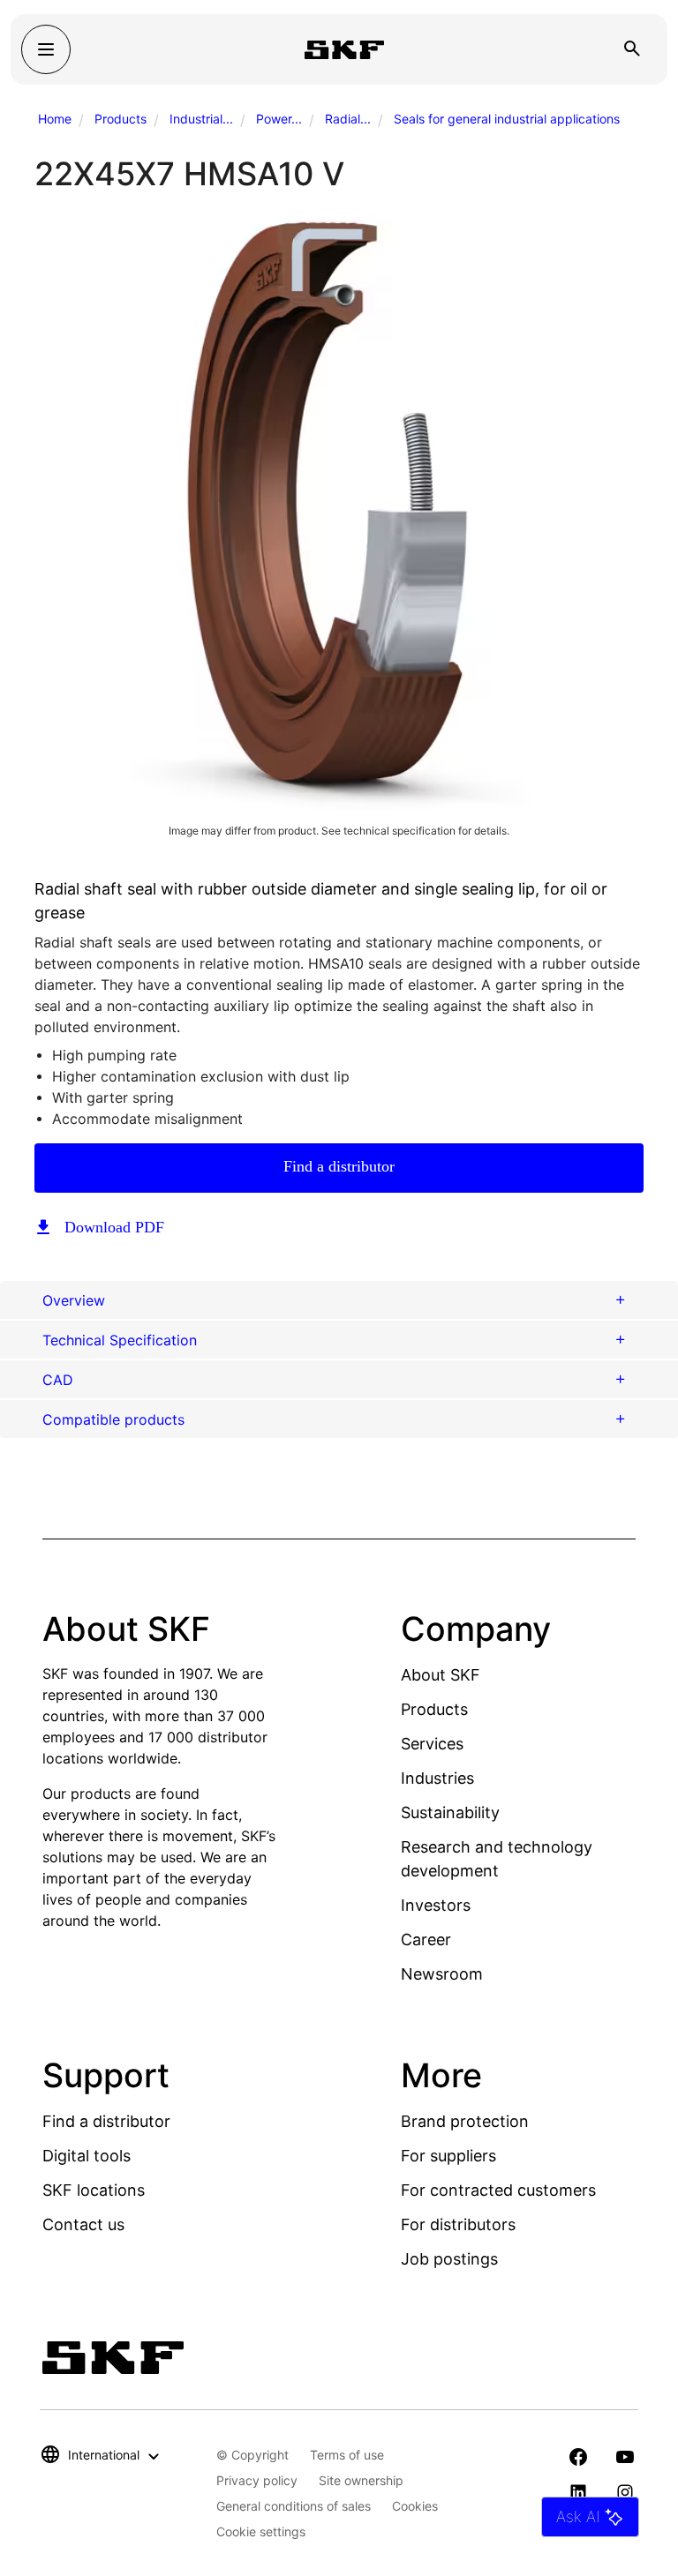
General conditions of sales (294, 2506)
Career (426, 1939)
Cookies (415, 2506)
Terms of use (347, 2455)
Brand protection (465, 2121)
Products (121, 119)
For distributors (458, 2224)
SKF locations (94, 2190)
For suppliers (448, 2156)
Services (432, 1744)
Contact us (83, 2224)
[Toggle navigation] (46, 49)
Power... (279, 119)
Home (55, 119)
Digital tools (87, 2156)
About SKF (441, 1675)
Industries (437, 1778)
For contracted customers (498, 2190)
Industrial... (201, 119)
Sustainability (450, 1812)
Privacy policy (257, 2480)
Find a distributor (339, 1166)
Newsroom (442, 1974)
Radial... (348, 119)
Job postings (449, 2259)
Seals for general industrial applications (507, 119)
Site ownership (361, 2480)
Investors (436, 1905)
